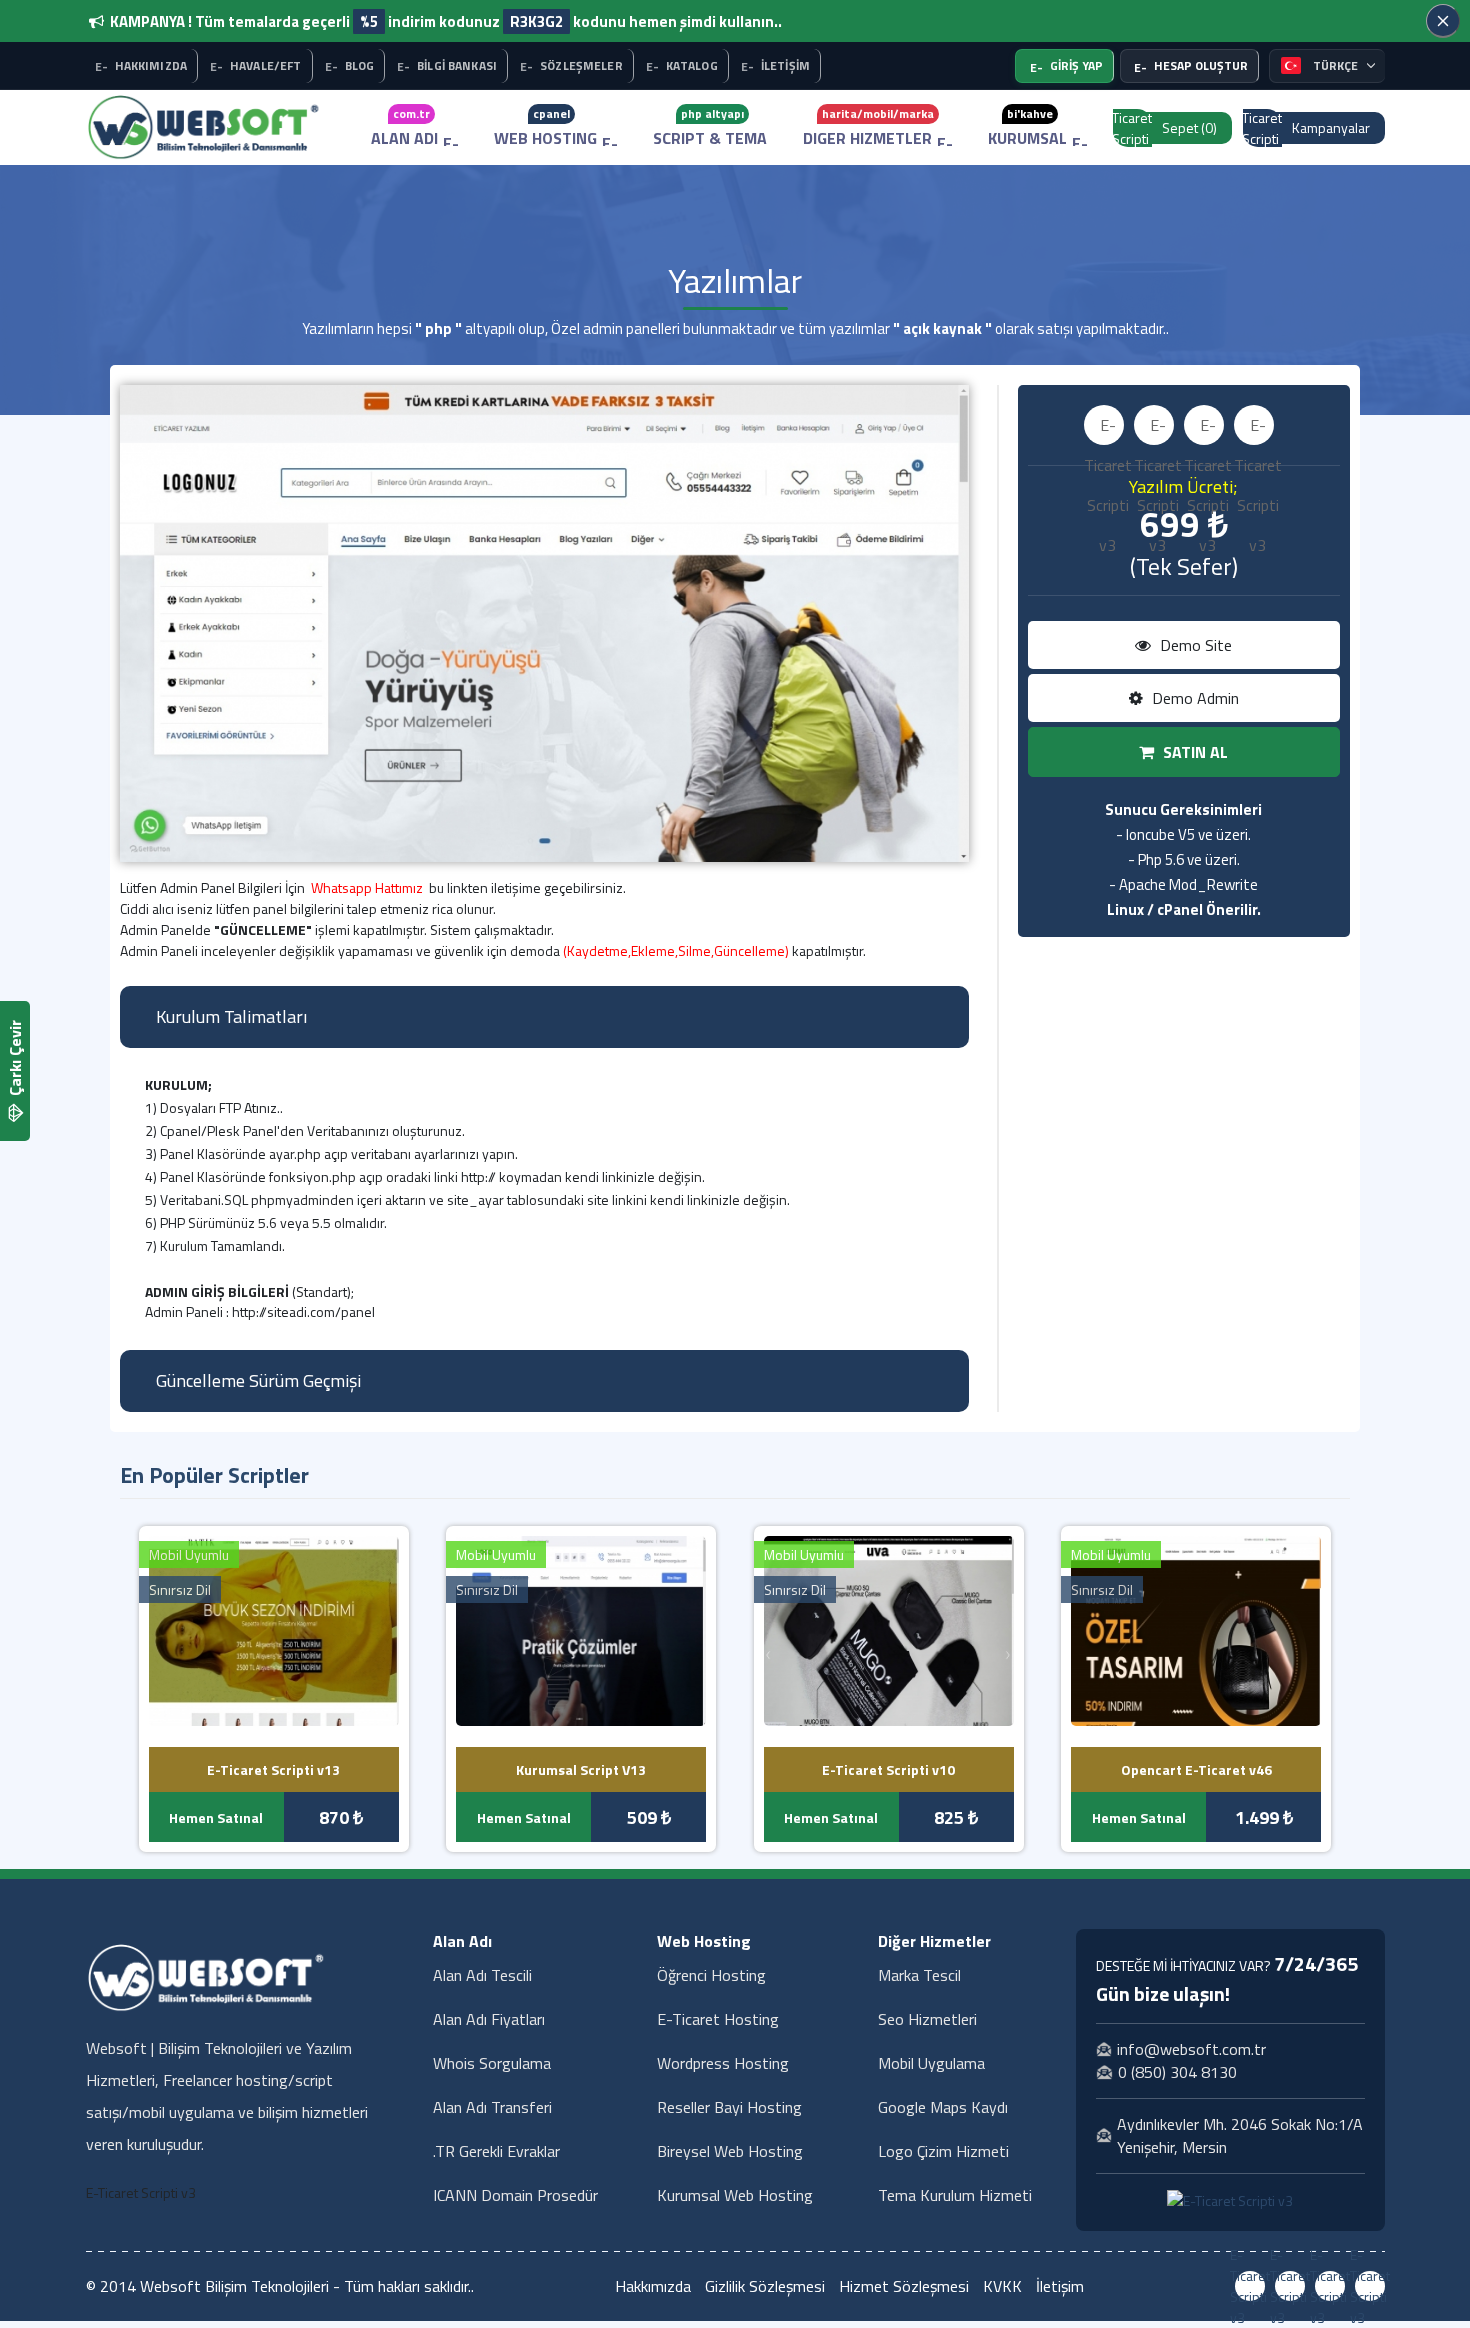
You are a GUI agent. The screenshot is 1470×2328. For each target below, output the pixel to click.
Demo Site (1194, 645)
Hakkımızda (653, 2286)
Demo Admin (1193, 698)
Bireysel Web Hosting (730, 2151)
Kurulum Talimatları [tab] (231, 1016)
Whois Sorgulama (492, 2063)
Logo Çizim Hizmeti (943, 2151)
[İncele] (249, 1627)
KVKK (1002, 2286)
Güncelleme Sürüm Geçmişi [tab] (258, 1380)
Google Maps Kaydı (943, 2107)
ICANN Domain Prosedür (515, 2195)
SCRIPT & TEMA (710, 127)
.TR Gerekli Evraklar (496, 2151)
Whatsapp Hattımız (367, 887)
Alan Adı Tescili (482, 1975)
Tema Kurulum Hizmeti (955, 2195)
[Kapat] (1443, 21)
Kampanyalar (1331, 127)
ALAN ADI (404, 127)
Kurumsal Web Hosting (735, 2195)
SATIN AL (1193, 752)
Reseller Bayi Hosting (729, 2107)
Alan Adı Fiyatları (489, 2019)
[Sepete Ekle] (297, 1627)
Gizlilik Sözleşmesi (765, 2286)
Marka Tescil (919, 1975)
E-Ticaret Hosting (718, 2019)
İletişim (1060, 2286)
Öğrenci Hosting (711, 1975)
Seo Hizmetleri (927, 2019)
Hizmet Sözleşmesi (904, 2286)
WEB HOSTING (545, 127)
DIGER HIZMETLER (868, 127)
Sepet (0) (1189, 127)
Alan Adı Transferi (492, 2107)
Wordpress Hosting (723, 2063)
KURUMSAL (1027, 127)
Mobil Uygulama (931, 2063)
